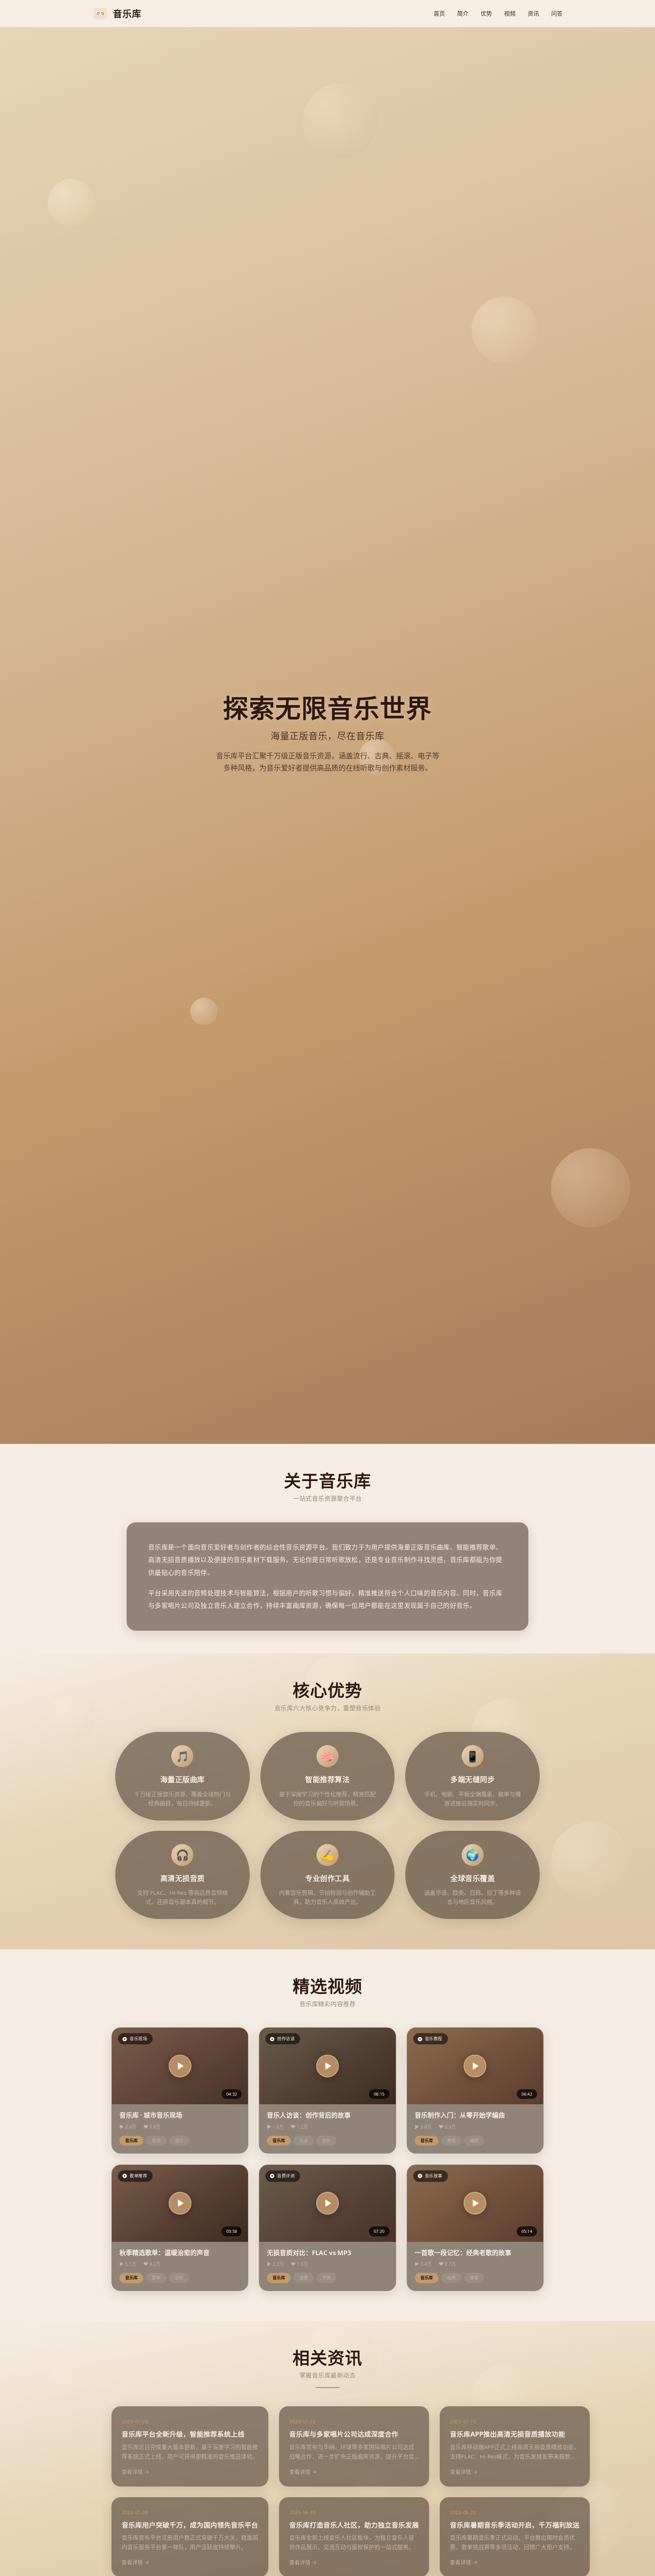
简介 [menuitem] (463, 13)
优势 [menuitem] (486, 13)
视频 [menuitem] (510, 13)
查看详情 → (136, 2472)
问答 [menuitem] (557, 13)
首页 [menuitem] (439, 13)
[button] (180, 2066)
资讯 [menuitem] (533, 13)
